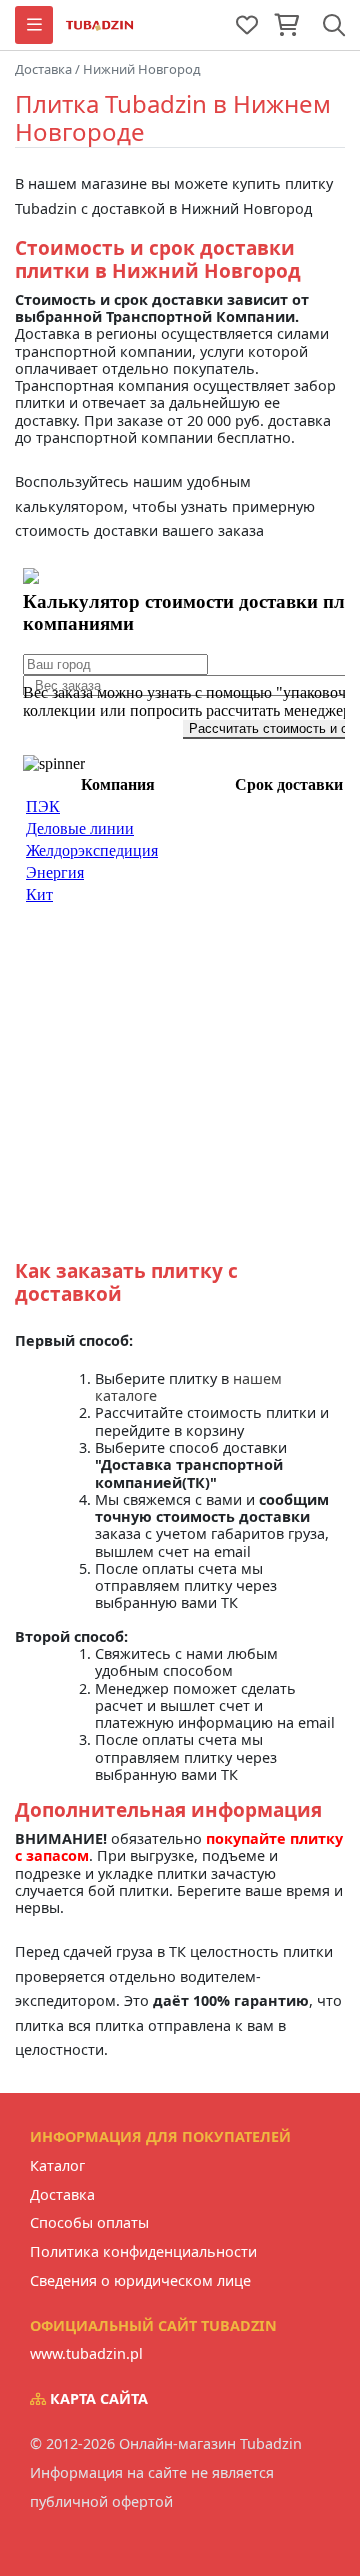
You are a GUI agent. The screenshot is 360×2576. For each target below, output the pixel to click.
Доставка (62, 2194)
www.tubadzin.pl (86, 2353)
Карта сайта (97, 2398)
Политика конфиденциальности (143, 2251)
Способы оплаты (89, 2222)
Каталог (57, 2165)
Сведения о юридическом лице (140, 2280)
